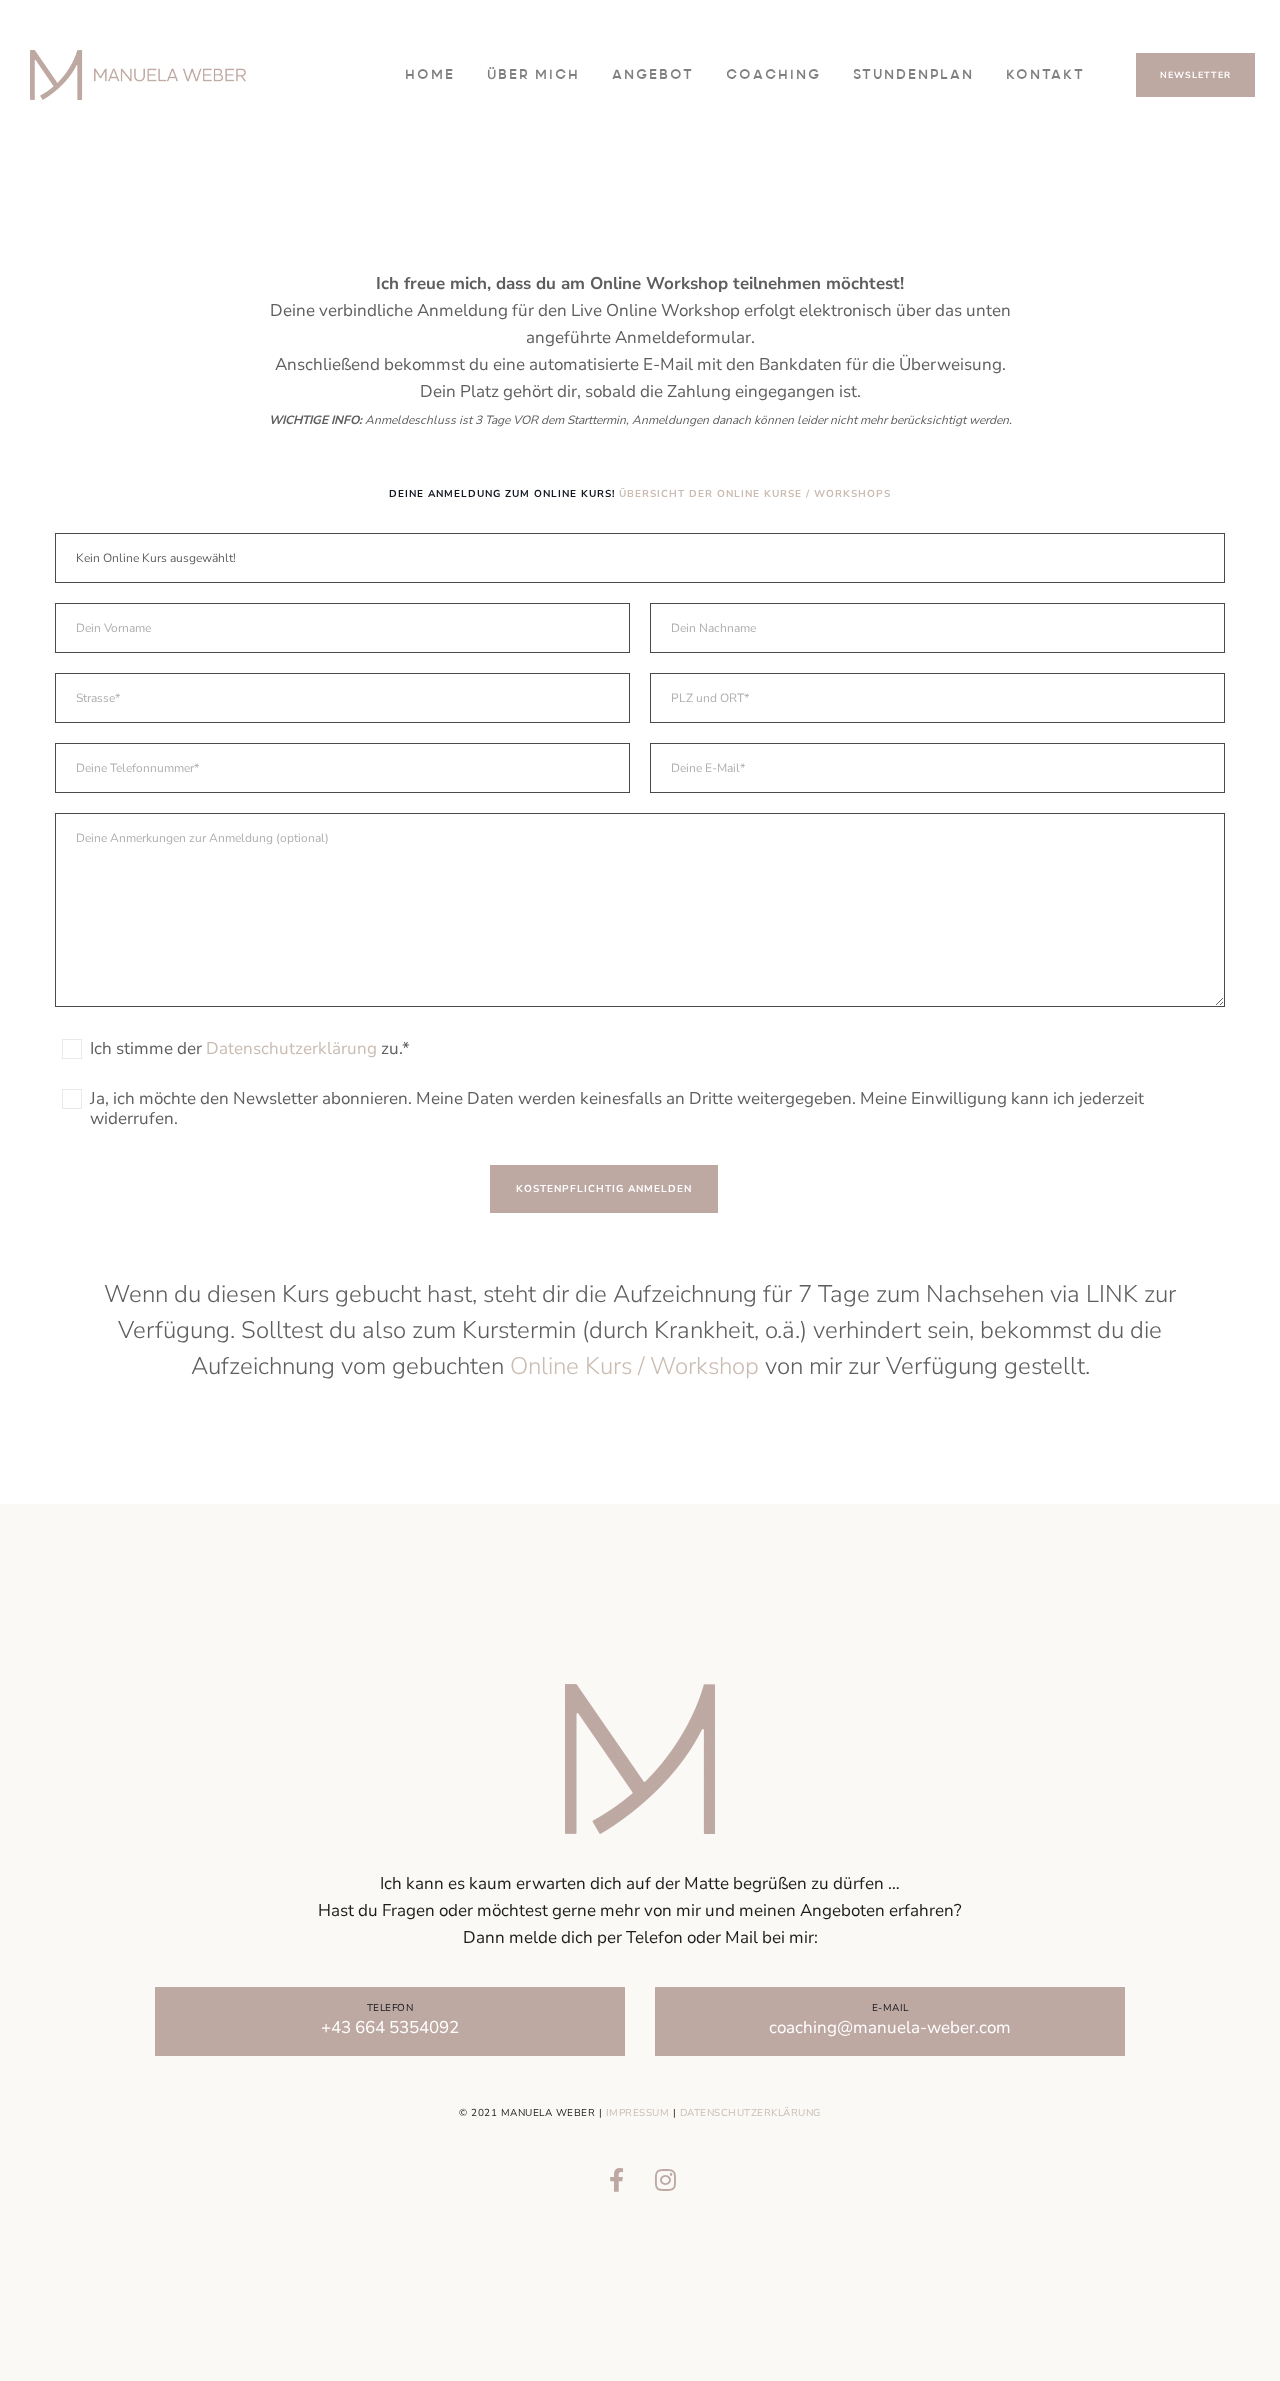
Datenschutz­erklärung (291, 1048)
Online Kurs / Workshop (634, 1366)
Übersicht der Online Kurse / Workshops (755, 494)
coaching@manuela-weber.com (890, 2027)
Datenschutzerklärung (750, 2113)
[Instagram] (664, 2177)
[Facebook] (616, 2177)
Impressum (638, 2113)
